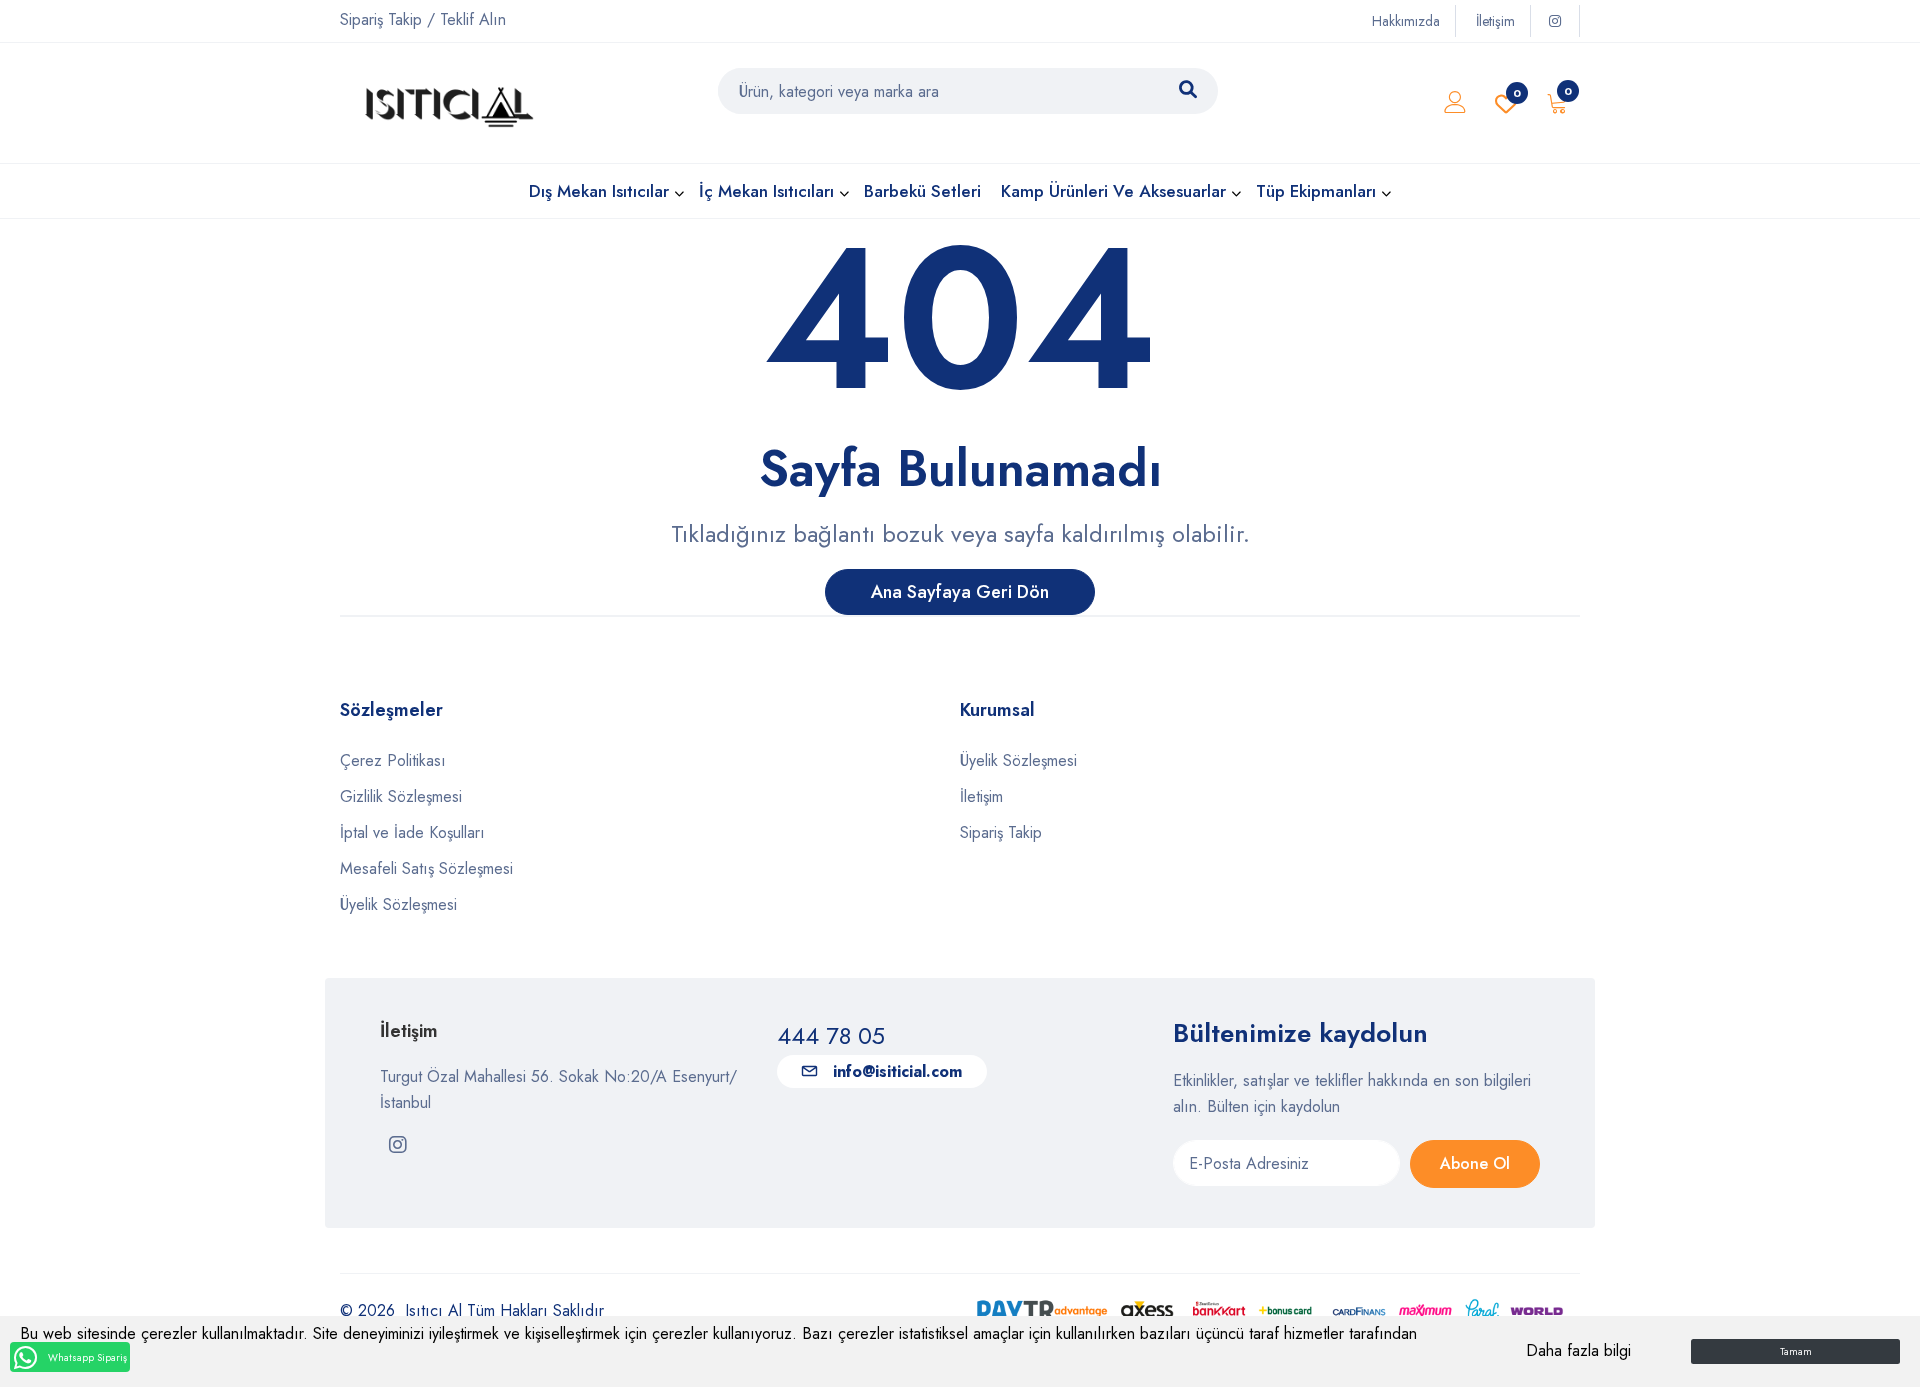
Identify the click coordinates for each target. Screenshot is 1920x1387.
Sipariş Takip (381, 19)
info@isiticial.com (897, 1071)
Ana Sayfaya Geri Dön (960, 592)
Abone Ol (1475, 1163)
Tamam (1796, 1351)
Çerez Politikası (393, 760)
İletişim (1495, 21)
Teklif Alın (473, 19)
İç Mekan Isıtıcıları (766, 191)
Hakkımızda (1406, 21)
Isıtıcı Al (433, 1310)
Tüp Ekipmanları (1316, 191)
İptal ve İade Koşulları (412, 832)
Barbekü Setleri (922, 191)
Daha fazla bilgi (1578, 1350)
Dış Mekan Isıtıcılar (599, 191)
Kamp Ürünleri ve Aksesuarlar (1113, 191)
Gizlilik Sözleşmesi (401, 796)
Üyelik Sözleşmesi (398, 904)
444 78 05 (831, 1035)
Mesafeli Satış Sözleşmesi (426, 868)
